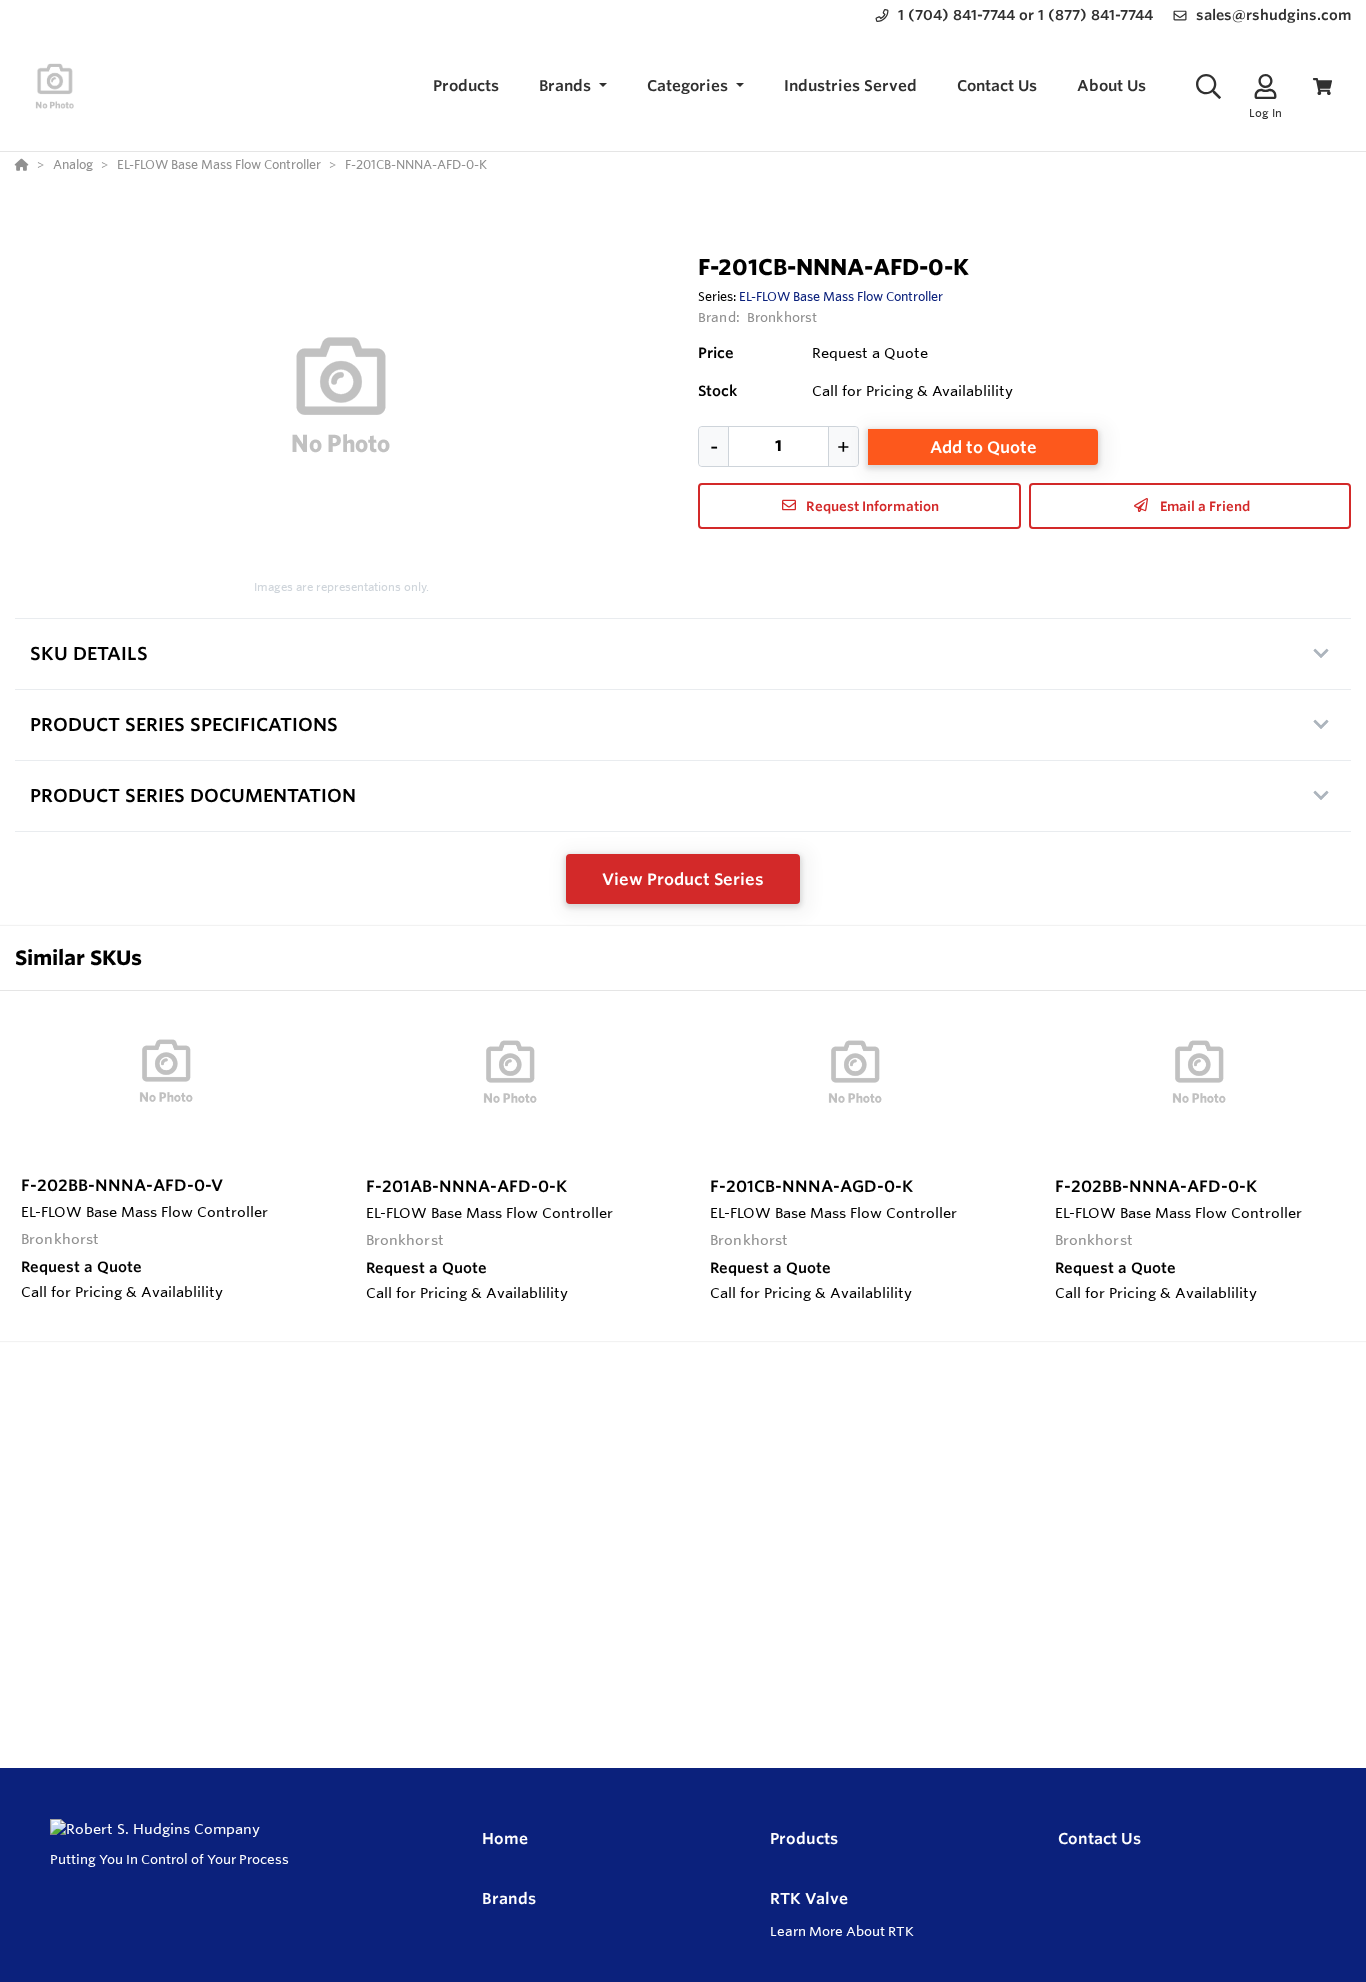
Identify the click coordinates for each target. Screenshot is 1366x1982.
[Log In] (1265, 86)
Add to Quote (983, 447)
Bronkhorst (782, 317)
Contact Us (1099, 1838)
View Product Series (683, 879)
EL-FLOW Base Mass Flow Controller (841, 296)
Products (804, 1838)
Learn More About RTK (842, 1931)
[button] (573, 86)
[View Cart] (1322, 86)
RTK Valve (809, 1898)
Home (505, 1838)
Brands (509, 1898)
